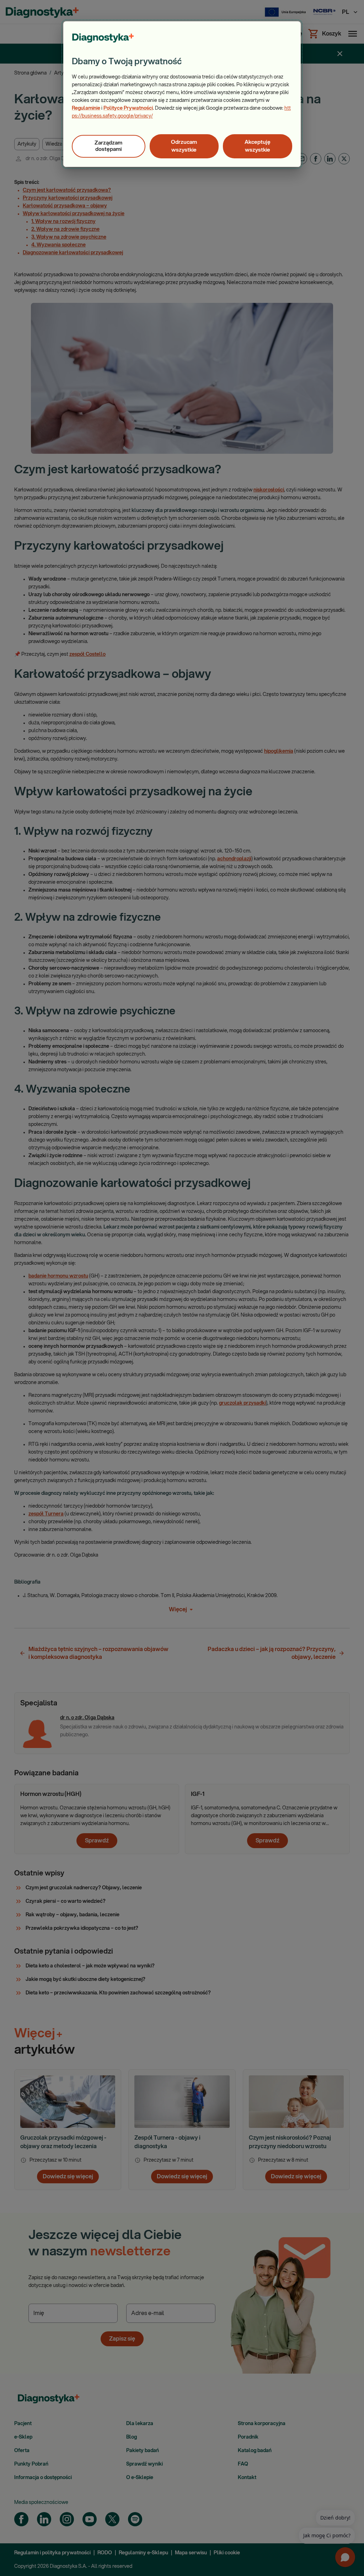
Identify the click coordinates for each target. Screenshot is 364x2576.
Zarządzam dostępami (108, 146)
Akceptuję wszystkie (258, 146)
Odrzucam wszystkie (184, 146)
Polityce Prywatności (128, 108)
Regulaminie (86, 108)
